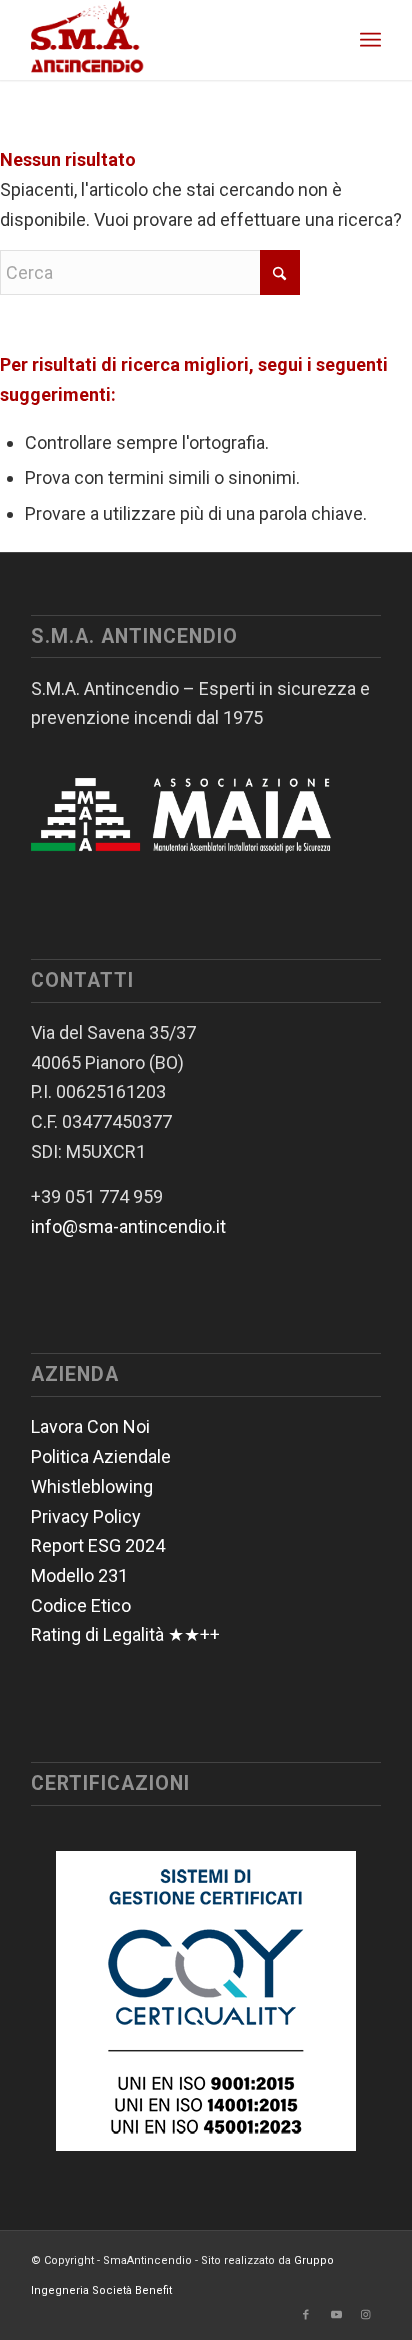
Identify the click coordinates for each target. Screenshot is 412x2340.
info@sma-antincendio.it (128, 1226)
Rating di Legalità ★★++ (125, 1634)
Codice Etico (81, 1605)
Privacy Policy (86, 1516)
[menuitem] (370, 40)
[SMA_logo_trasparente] (171, 40)
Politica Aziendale (101, 1456)
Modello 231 (79, 1575)
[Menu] (370, 40)
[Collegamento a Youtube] (336, 2315)
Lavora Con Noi (90, 1426)
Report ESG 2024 (98, 1545)
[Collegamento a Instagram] (366, 2315)
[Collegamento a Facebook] (306, 2315)
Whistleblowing (92, 1486)
